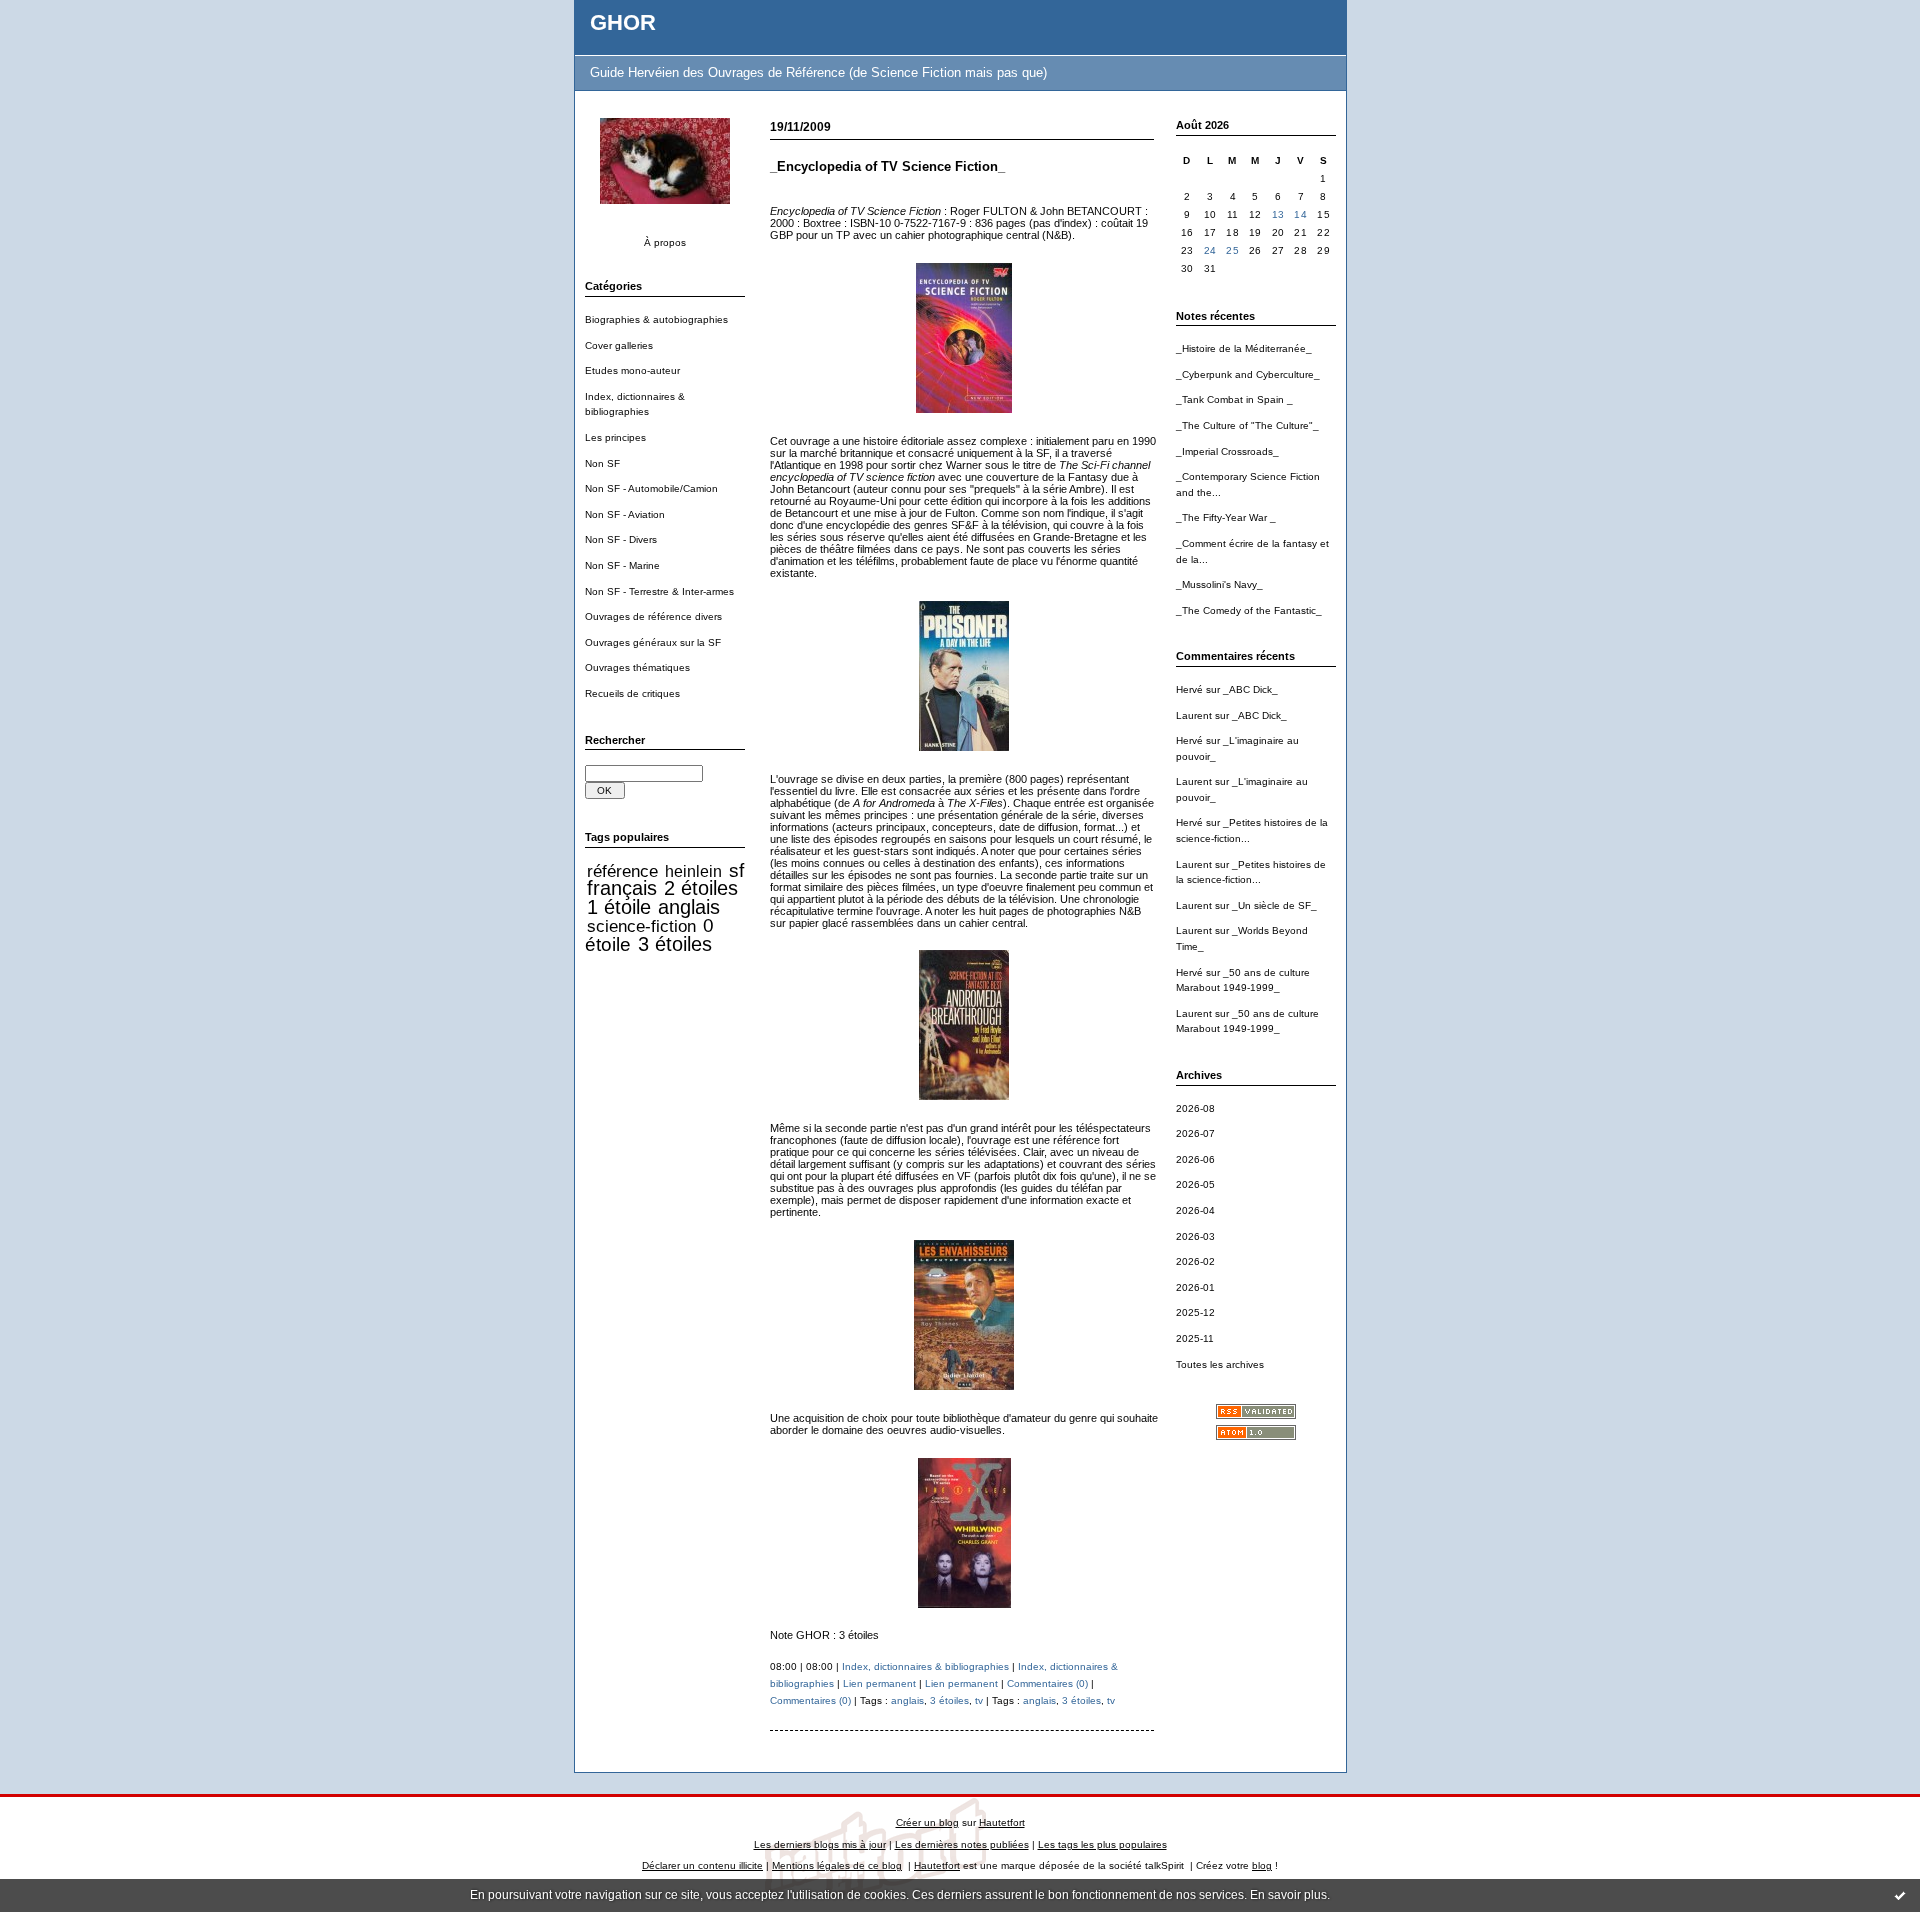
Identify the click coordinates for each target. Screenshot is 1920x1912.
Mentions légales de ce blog (837, 1865)
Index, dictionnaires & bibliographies (925, 1666)
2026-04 (1195, 1210)
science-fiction (641, 926)
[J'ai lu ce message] (1900, 1895)
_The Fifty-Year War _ (1226, 517)
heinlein (693, 871)
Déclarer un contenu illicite (702, 1865)
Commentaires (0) (1047, 1683)
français (622, 888)
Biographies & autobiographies (656, 319)
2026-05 (1195, 1184)
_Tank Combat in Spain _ (1234, 399)
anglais (689, 907)
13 (1278, 214)
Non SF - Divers (621, 539)
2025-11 (1195, 1338)
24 (1210, 250)
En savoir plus (1288, 1895)
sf (736, 870)
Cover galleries (619, 345)
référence (622, 871)
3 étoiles (675, 944)
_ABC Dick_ (1250, 689)
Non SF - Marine (622, 565)
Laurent (1194, 715)
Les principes (615, 437)
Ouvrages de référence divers (653, 616)
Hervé (1189, 689)
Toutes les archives (1220, 1364)
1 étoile (619, 907)
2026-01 (1195, 1287)
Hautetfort (1002, 1822)
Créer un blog (927, 1822)
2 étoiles (701, 888)
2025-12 (1195, 1312)
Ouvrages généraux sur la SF (653, 642)
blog (1262, 1865)
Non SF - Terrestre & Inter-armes (659, 591)
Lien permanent (879, 1683)
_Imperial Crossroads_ (1227, 451)
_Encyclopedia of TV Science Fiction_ (887, 166)
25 (1232, 250)
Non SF (602, 463)
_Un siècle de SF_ (1274, 905)
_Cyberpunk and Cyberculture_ (1248, 374)
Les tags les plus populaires (1102, 1844)
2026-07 (1195, 1133)
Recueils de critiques (632, 693)
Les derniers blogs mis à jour (820, 1844)
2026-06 (1195, 1159)
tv (979, 1700)
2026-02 (1195, 1261)
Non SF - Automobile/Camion (651, 488)
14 (1300, 214)
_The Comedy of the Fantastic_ (1249, 610)
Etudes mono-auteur (632, 370)
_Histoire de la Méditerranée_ (1244, 348)
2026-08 (1195, 1108)
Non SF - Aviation (625, 514)
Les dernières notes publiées (962, 1844)
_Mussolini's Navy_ (1219, 584)
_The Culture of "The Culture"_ (1247, 425)
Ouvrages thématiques (637, 667)
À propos (665, 242)
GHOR (623, 22)
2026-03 (1195, 1236)
